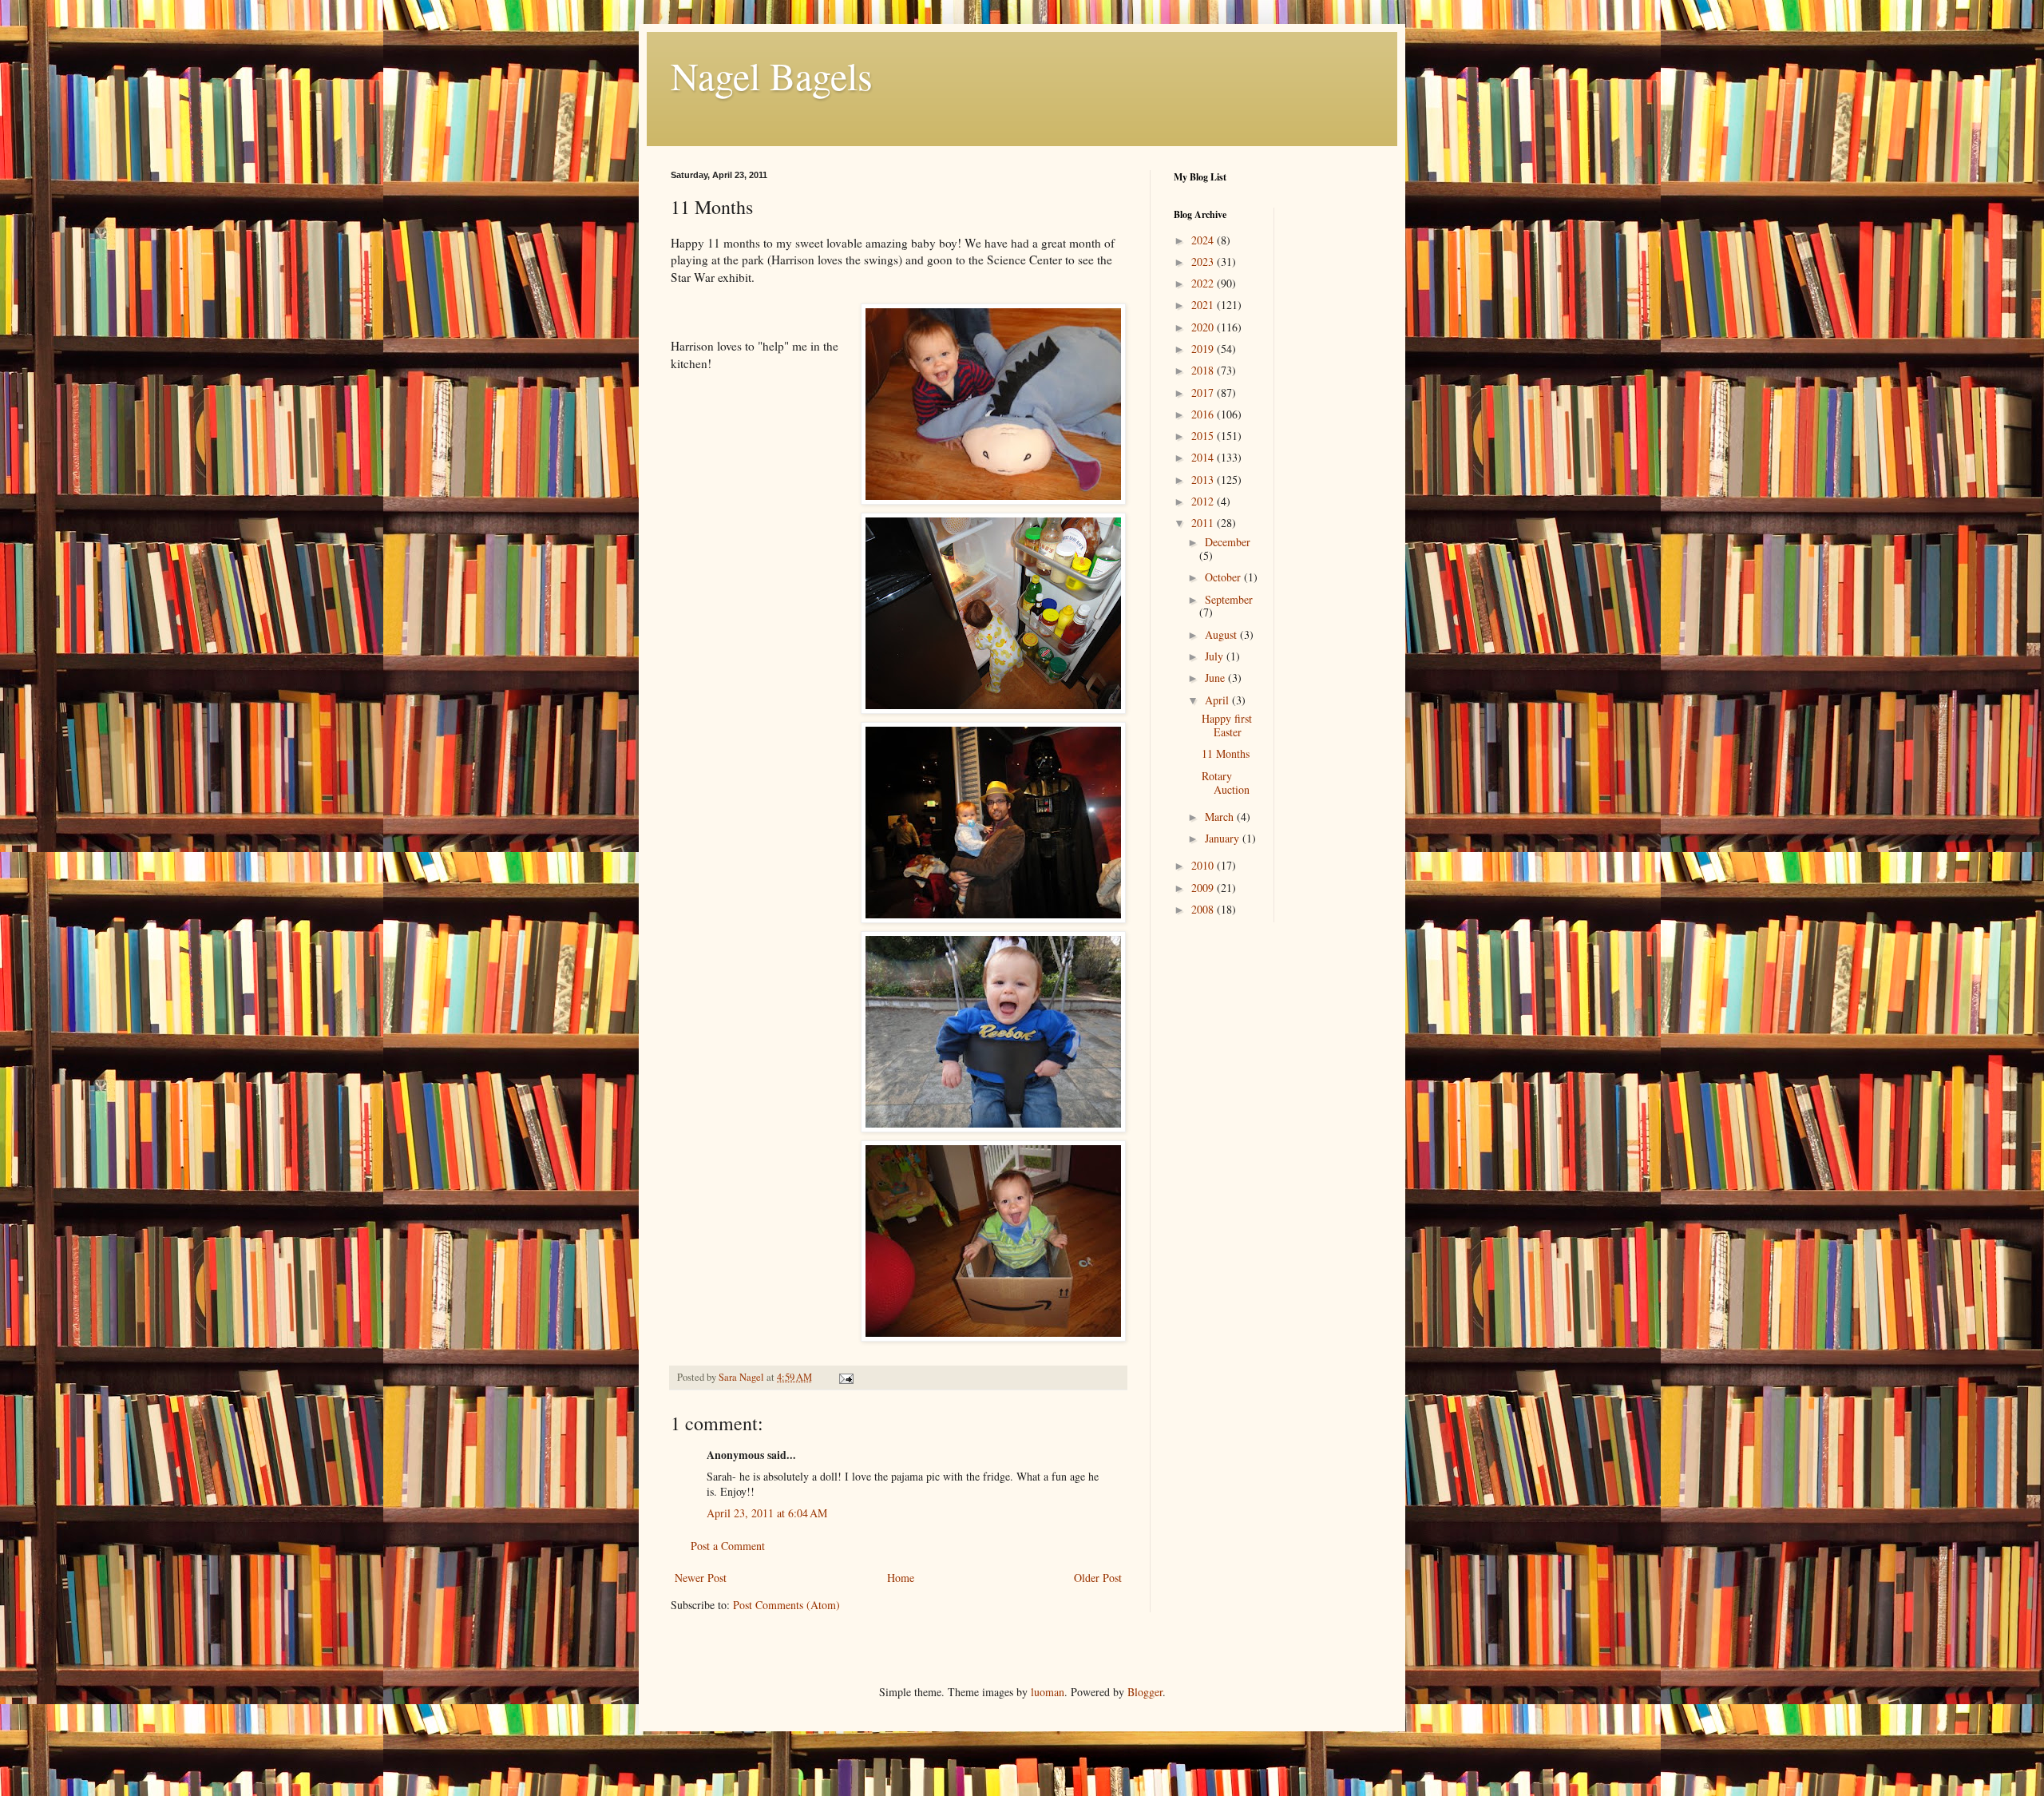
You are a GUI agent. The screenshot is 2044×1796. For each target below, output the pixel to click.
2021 (1204, 305)
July (1216, 656)
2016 (1204, 414)
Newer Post (701, 1578)
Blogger (1145, 1692)
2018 (1204, 370)
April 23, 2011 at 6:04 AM (767, 1513)
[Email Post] (845, 1377)
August (1222, 634)
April (1218, 700)
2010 (1204, 865)
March (1221, 817)
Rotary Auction (1226, 783)
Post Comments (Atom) (786, 1605)
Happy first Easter (1227, 725)
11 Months (1226, 753)
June (1216, 678)
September (1229, 599)
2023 (1204, 262)
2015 (1204, 436)
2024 (1204, 240)
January (1224, 838)
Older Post (1098, 1578)
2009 (1204, 888)
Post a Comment (728, 1546)
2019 (1204, 349)
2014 (1204, 457)
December (1228, 542)
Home (901, 1578)
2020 (1204, 327)
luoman (1048, 1692)
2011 (1204, 523)
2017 (1204, 393)
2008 (1204, 909)
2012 (1204, 501)
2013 (1204, 480)
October (1224, 577)
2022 (1204, 283)
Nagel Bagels (772, 75)
